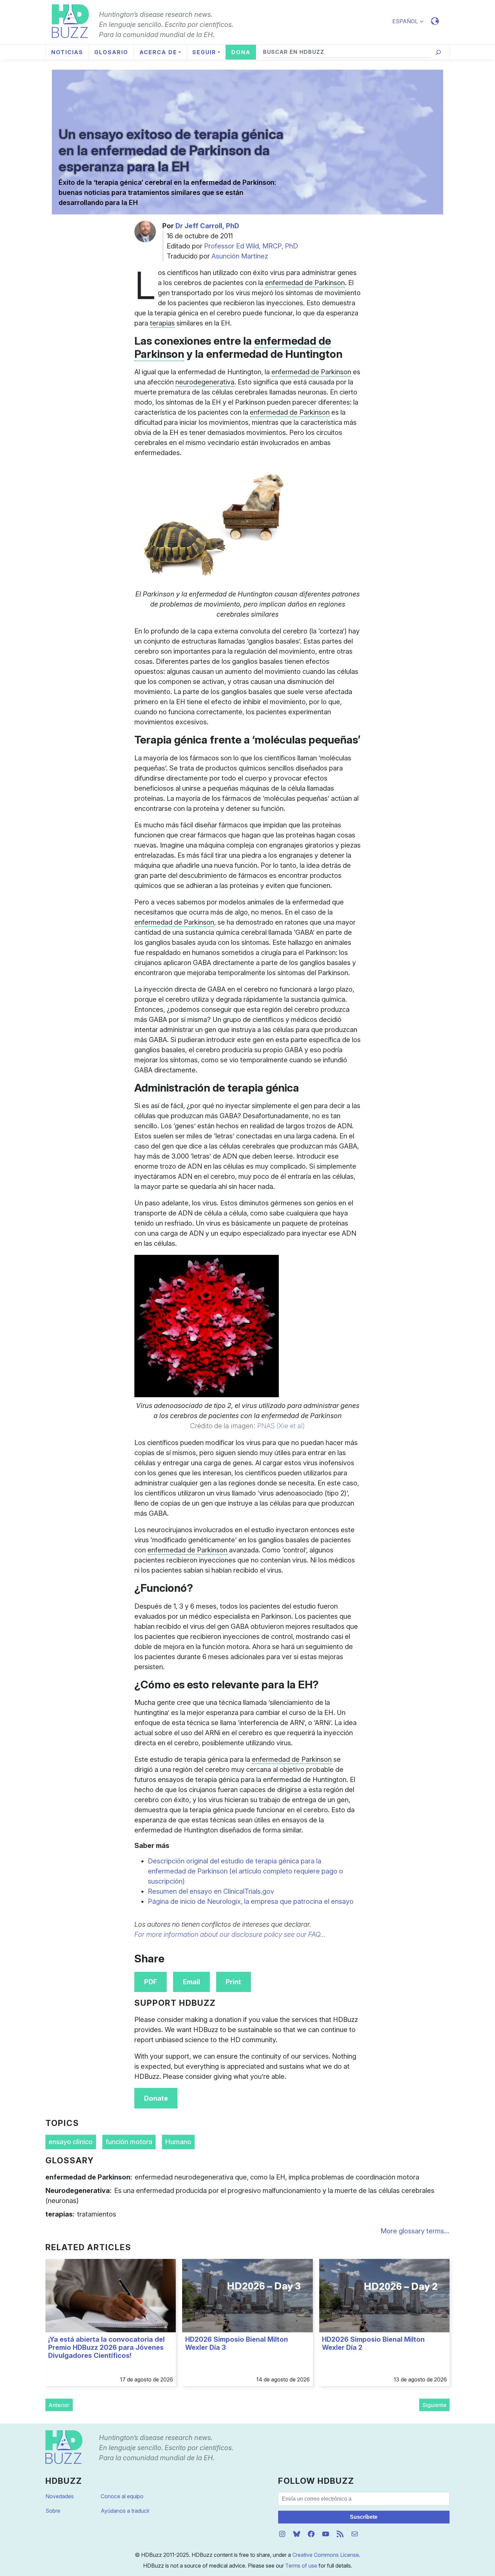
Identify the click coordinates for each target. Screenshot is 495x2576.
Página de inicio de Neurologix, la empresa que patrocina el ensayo (251, 1901)
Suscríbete (364, 2517)
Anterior (59, 2405)
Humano (178, 2142)
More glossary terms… (415, 2231)
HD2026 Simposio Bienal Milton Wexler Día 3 (237, 2343)
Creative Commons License (326, 2555)
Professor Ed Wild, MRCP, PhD (251, 246)
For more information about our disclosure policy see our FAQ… (230, 1934)
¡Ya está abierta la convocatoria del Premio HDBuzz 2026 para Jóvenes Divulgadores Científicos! (106, 2347)
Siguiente (435, 2405)
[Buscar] (438, 52)
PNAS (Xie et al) (281, 1426)
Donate (156, 2098)
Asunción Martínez (240, 256)
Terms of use (301, 2566)
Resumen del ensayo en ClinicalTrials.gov (211, 1891)
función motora (129, 2142)
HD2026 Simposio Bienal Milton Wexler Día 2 (373, 2343)
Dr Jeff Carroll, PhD (207, 226)
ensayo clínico (71, 2142)
